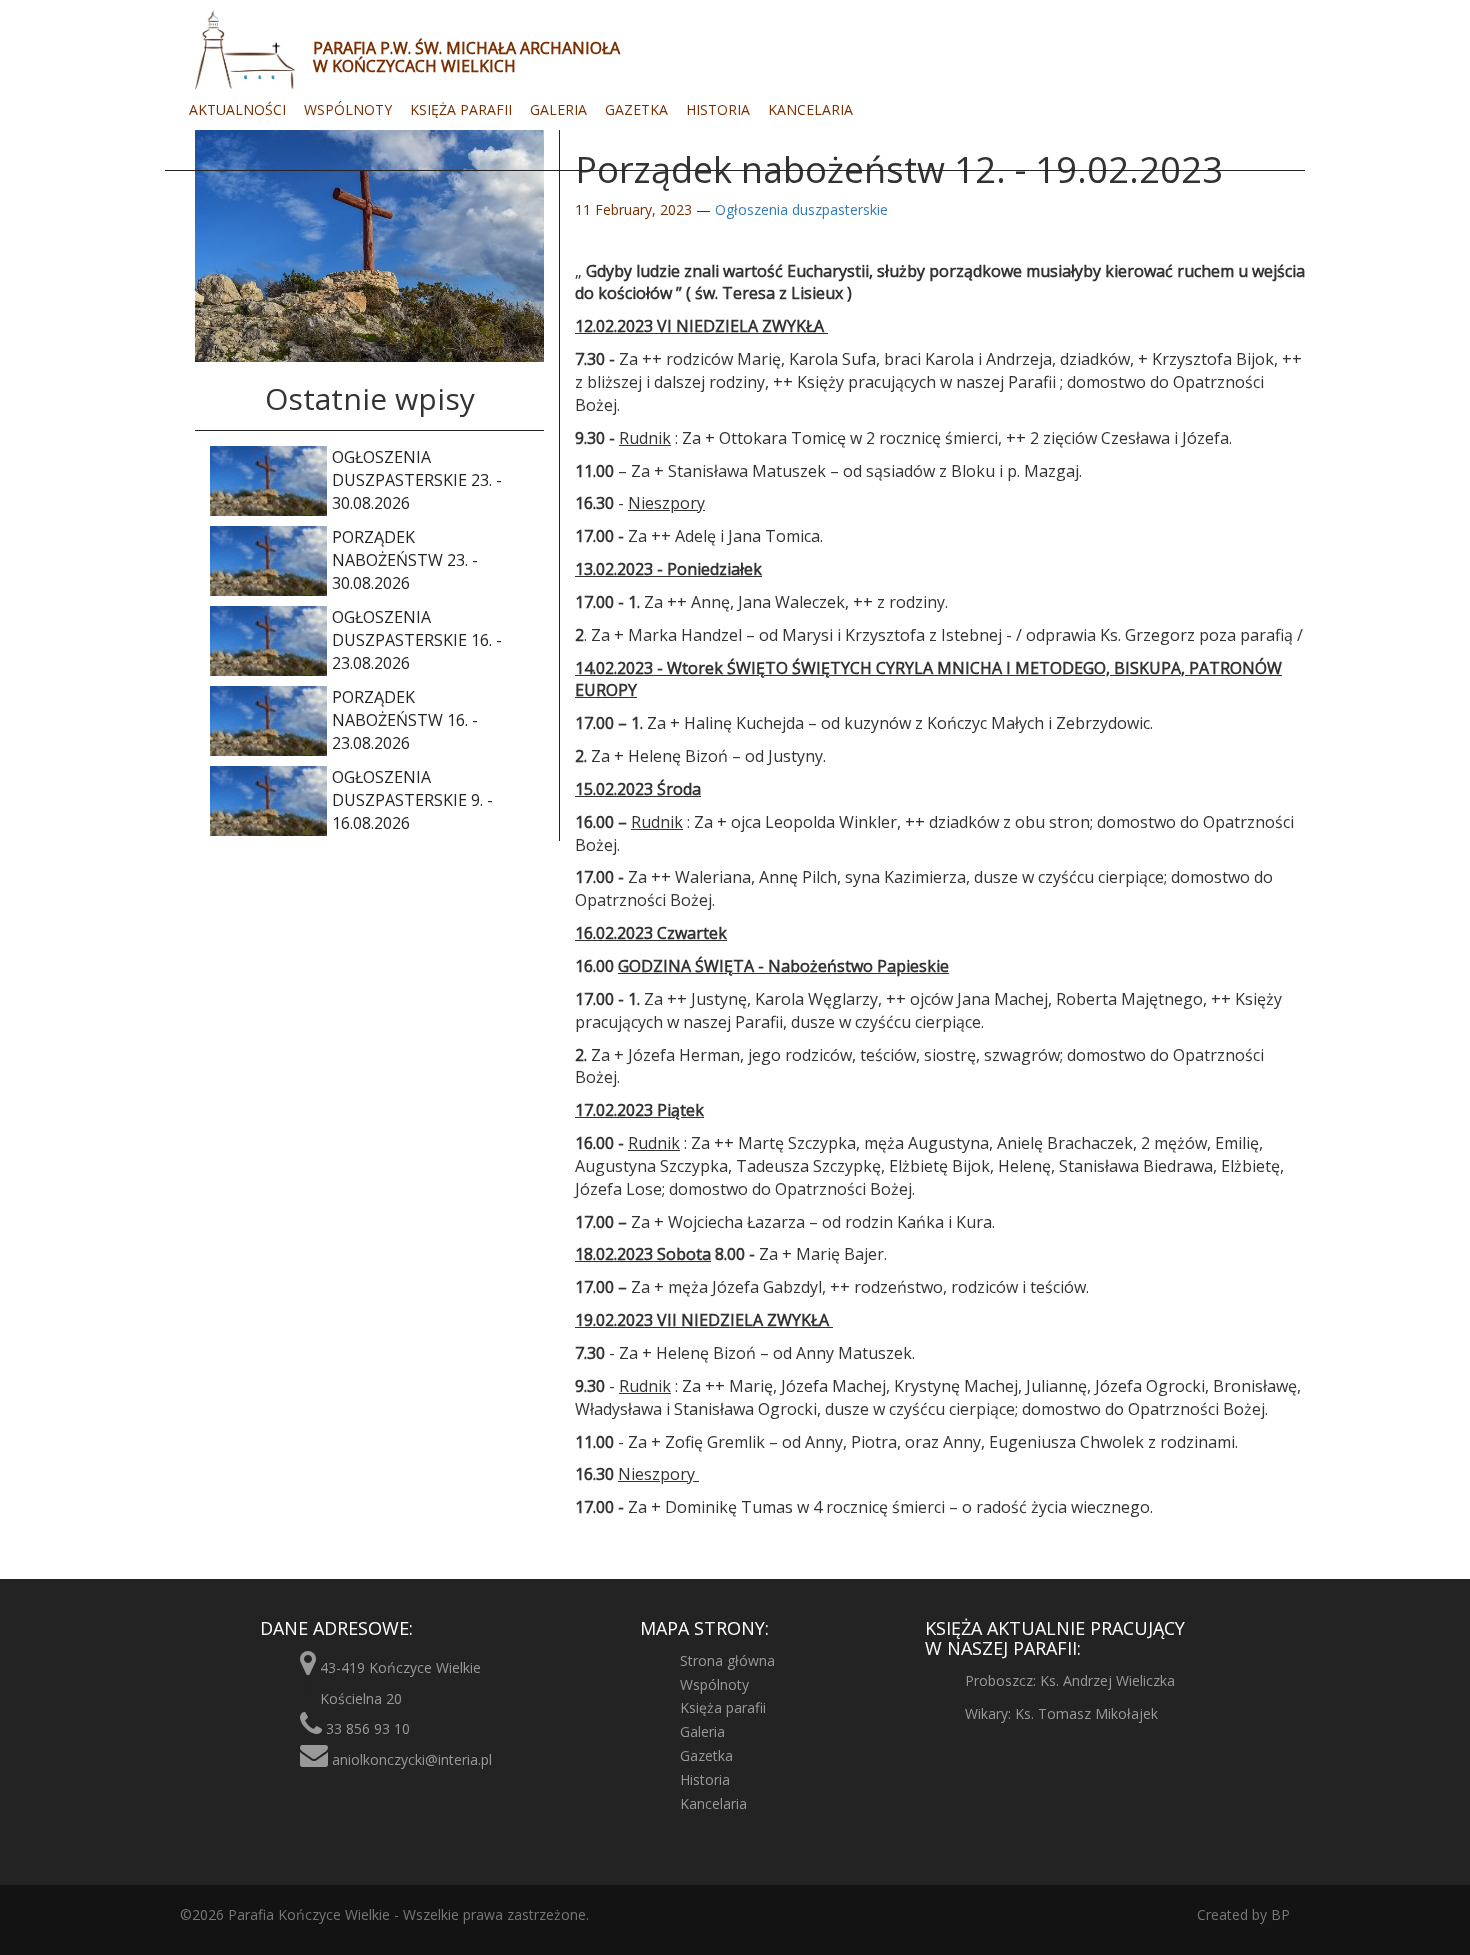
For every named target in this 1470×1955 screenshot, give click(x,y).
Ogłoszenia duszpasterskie (801, 209)
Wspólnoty (348, 109)
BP (1278, 1914)
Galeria (558, 109)
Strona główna (727, 1660)
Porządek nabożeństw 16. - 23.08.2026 (405, 720)
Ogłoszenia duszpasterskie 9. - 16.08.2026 (412, 800)
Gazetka (636, 109)
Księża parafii (461, 109)
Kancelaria (810, 109)
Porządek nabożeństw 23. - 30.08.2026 (405, 560)
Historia (718, 109)
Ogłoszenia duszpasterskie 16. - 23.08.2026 (417, 640)
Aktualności (237, 109)
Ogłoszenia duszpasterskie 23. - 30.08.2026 (417, 480)
